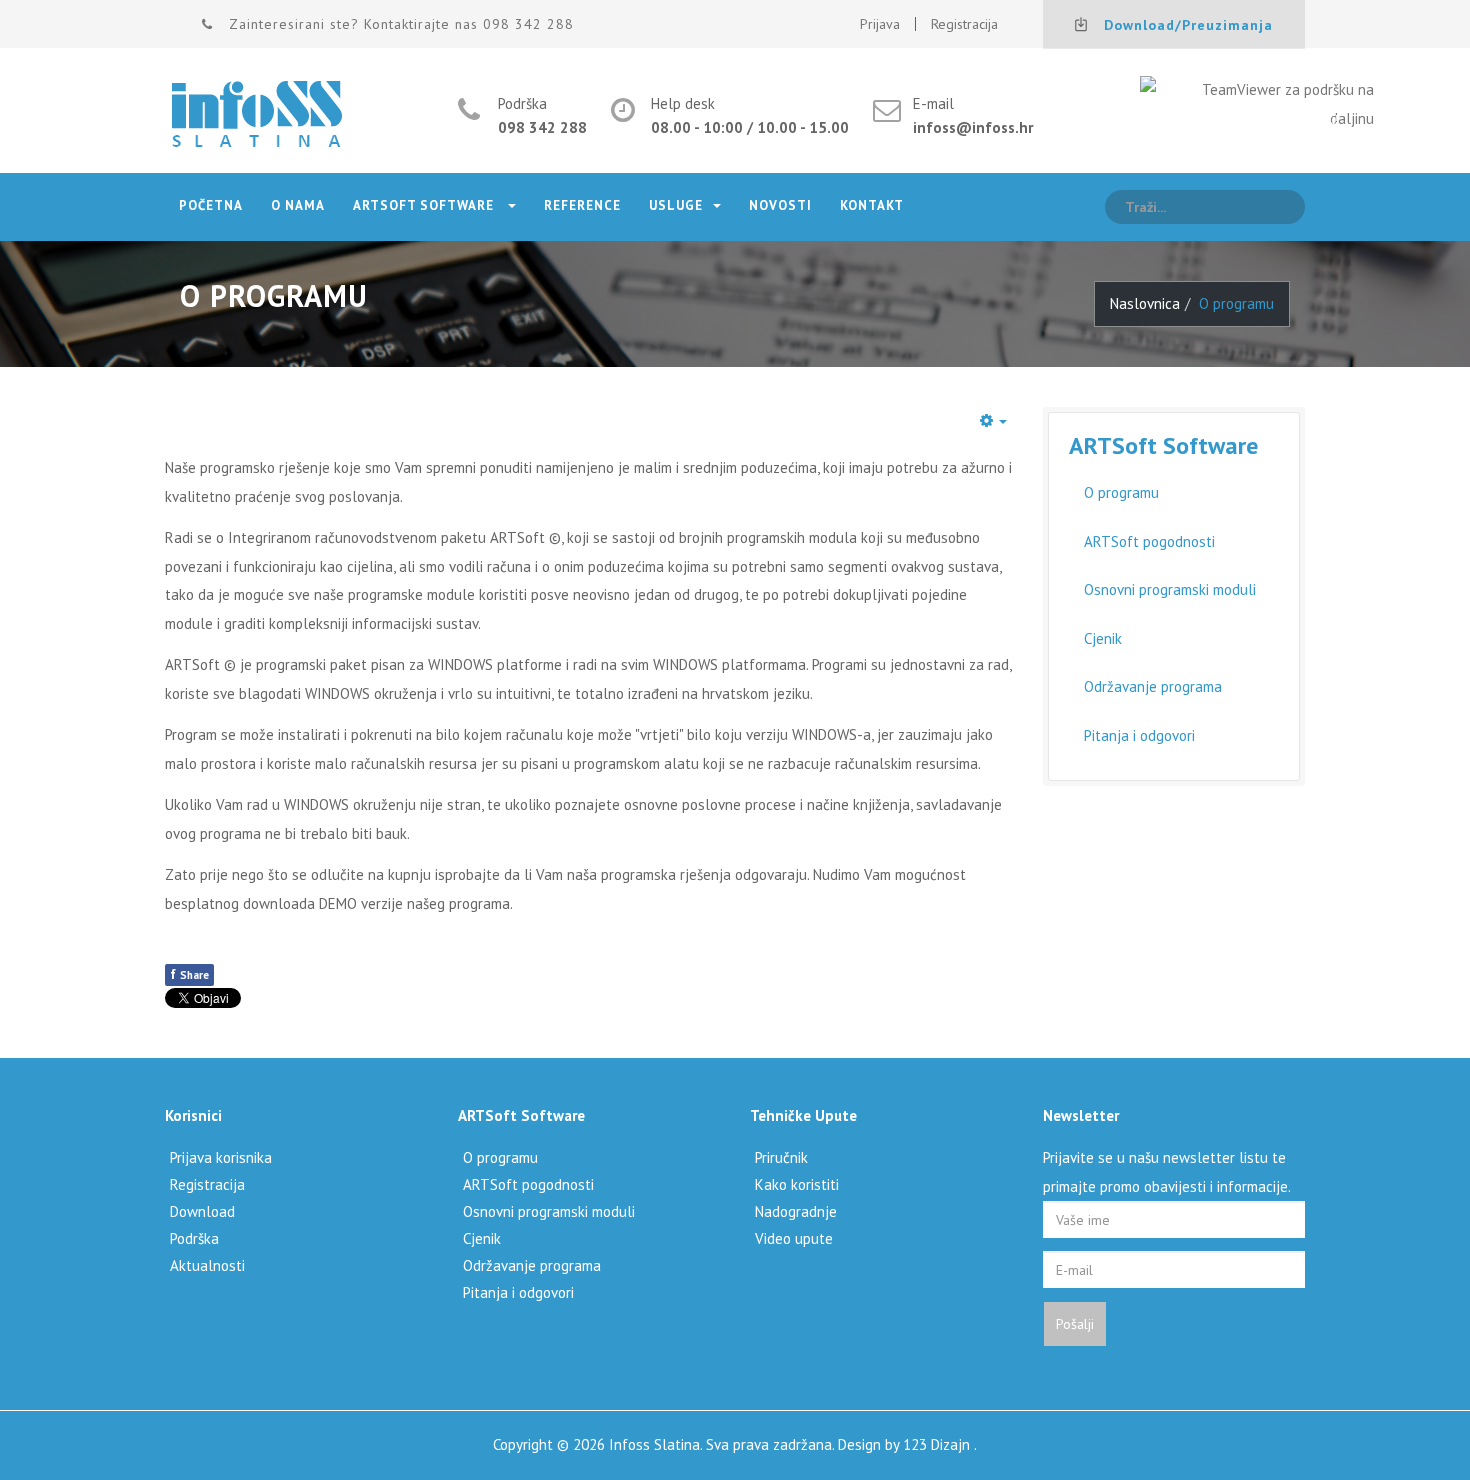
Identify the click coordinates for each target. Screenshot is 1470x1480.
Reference (582, 205)
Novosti (780, 205)
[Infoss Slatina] (257, 115)
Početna (211, 205)
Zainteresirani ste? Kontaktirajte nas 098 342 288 (401, 24)
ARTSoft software (425, 205)
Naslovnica (1145, 303)
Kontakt (872, 205)
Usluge (676, 205)
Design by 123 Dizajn (906, 1444)
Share (189, 974)
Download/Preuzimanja (1188, 25)
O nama (298, 205)
